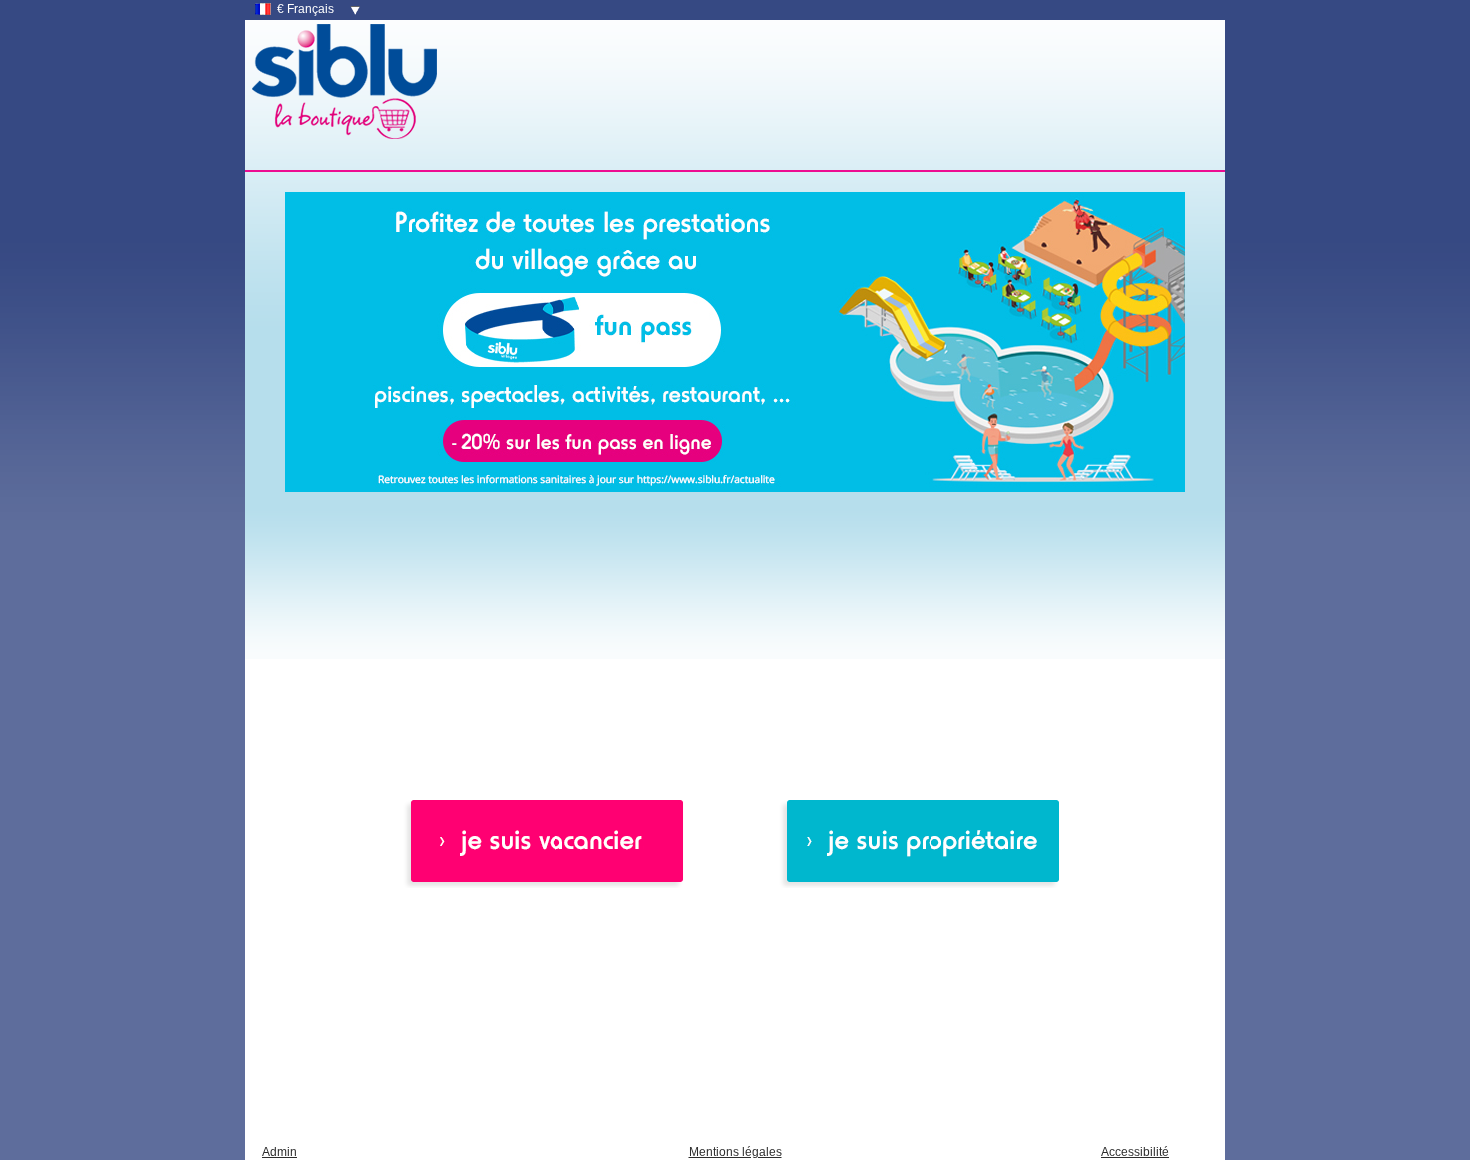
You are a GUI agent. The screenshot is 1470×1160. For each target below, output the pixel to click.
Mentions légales (735, 1152)
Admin (279, 1152)
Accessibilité (1135, 1152)
